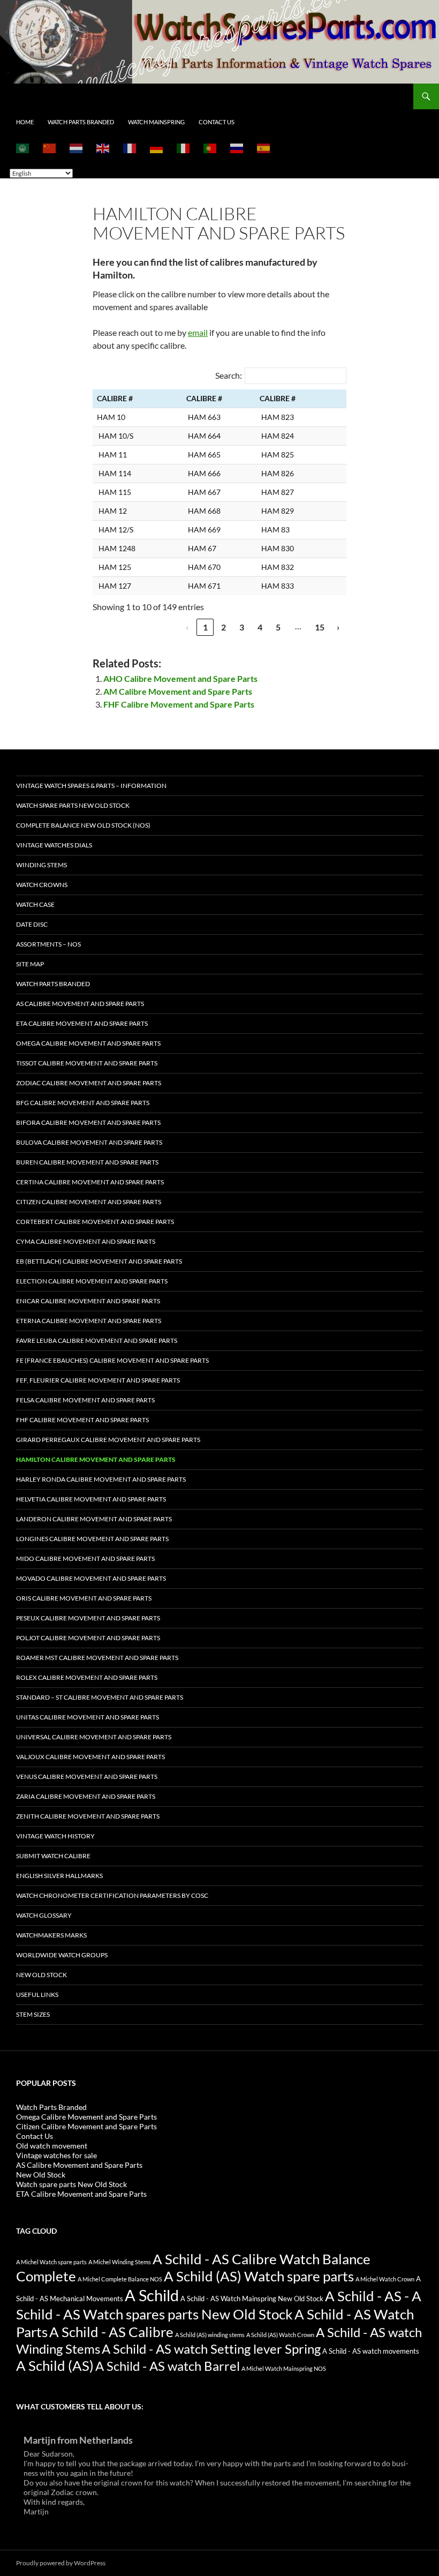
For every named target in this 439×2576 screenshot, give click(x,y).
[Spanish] (264, 148)
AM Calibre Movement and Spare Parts (178, 691)
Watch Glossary (44, 1915)
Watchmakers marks (51, 1935)
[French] (130, 148)
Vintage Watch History (55, 1836)
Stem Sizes (33, 2014)
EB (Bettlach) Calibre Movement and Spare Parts (99, 1261)
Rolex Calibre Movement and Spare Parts (87, 1677)
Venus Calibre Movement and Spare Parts (87, 1777)
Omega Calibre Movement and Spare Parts (88, 1043)
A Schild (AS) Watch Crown (280, 2335)
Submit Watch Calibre (53, 1856)
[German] (157, 148)
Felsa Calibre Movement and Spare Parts (85, 1400)
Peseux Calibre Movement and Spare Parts (88, 1618)
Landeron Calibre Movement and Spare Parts (94, 1519)
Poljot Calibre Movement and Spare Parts (88, 1638)
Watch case (35, 904)
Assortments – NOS (48, 944)
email (198, 332)
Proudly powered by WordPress (61, 2563)
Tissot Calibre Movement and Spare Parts (87, 1063)
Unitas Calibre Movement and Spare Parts (88, 1717)
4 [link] (260, 627)
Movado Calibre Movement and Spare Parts (91, 1578)
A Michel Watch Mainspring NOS (284, 2368)
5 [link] (278, 627)
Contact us (217, 122)
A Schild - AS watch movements (371, 2351)
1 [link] (205, 627)
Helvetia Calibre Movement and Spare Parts (91, 1499)
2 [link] (224, 627)
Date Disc (32, 924)
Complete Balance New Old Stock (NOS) (83, 825)
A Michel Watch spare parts (51, 2262)
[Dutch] (77, 148)
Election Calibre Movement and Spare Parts (92, 1281)
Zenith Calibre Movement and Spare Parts (88, 1816)
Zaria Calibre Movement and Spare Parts (86, 1796)
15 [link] (320, 627)
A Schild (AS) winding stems (210, 2335)
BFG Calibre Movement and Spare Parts (83, 1103)
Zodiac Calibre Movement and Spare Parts (89, 1083)
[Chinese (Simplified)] (50, 148)
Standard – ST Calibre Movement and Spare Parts (100, 1697)
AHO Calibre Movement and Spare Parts (180, 678)
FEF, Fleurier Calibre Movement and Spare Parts (98, 1380)
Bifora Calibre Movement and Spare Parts (88, 1122)
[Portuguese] (210, 148)
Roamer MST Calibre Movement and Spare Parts (97, 1658)
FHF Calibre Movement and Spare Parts (179, 704)
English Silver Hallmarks (59, 1876)
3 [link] (242, 627)
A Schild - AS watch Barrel (168, 2366)
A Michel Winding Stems (120, 2262)
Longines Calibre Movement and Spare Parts (92, 1539)
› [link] (338, 627)
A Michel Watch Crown (385, 2279)
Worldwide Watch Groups (62, 1955)
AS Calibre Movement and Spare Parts (80, 1004)
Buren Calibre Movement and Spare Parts (87, 1162)
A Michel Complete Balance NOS (120, 2279)
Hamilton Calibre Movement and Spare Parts (96, 1459)
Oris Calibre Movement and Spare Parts (84, 1598)
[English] (103, 148)
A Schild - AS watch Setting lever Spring (211, 2349)
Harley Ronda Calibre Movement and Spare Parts (101, 1479)
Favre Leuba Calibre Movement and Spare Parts (97, 1340)
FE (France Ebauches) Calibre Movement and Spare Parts (112, 1360)
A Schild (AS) (55, 2365)
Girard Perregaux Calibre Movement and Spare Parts (108, 1440)
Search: (229, 375)
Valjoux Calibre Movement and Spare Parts (90, 1757)
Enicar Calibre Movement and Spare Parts (88, 1301)
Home (25, 122)
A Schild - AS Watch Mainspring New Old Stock (252, 2299)
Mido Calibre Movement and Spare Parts (85, 1559)
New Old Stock (41, 1975)
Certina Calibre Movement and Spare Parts (90, 1182)
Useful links (37, 1995)
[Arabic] (23, 148)
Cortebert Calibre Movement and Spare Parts (95, 1222)
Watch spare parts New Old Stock (73, 805)
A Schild (152, 2295)
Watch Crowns (42, 885)
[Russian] (237, 148)
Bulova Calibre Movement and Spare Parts (89, 1142)
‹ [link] (187, 627)
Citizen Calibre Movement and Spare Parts (89, 1202)
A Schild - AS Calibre (111, 2332)
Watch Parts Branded (81, 122)
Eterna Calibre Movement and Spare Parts (89, 1321)
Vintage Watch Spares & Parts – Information (91, 786)
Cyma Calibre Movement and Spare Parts (86, 1241)
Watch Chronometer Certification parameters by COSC (112, 1895)
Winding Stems (41, 865)
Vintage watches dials (54, 845)
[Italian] (184, 148)
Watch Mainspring (156, 122)
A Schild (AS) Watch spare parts (259, 2276)
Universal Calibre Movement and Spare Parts (94, 1737)
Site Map (30, 964)
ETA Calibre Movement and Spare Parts (82, 1023)
